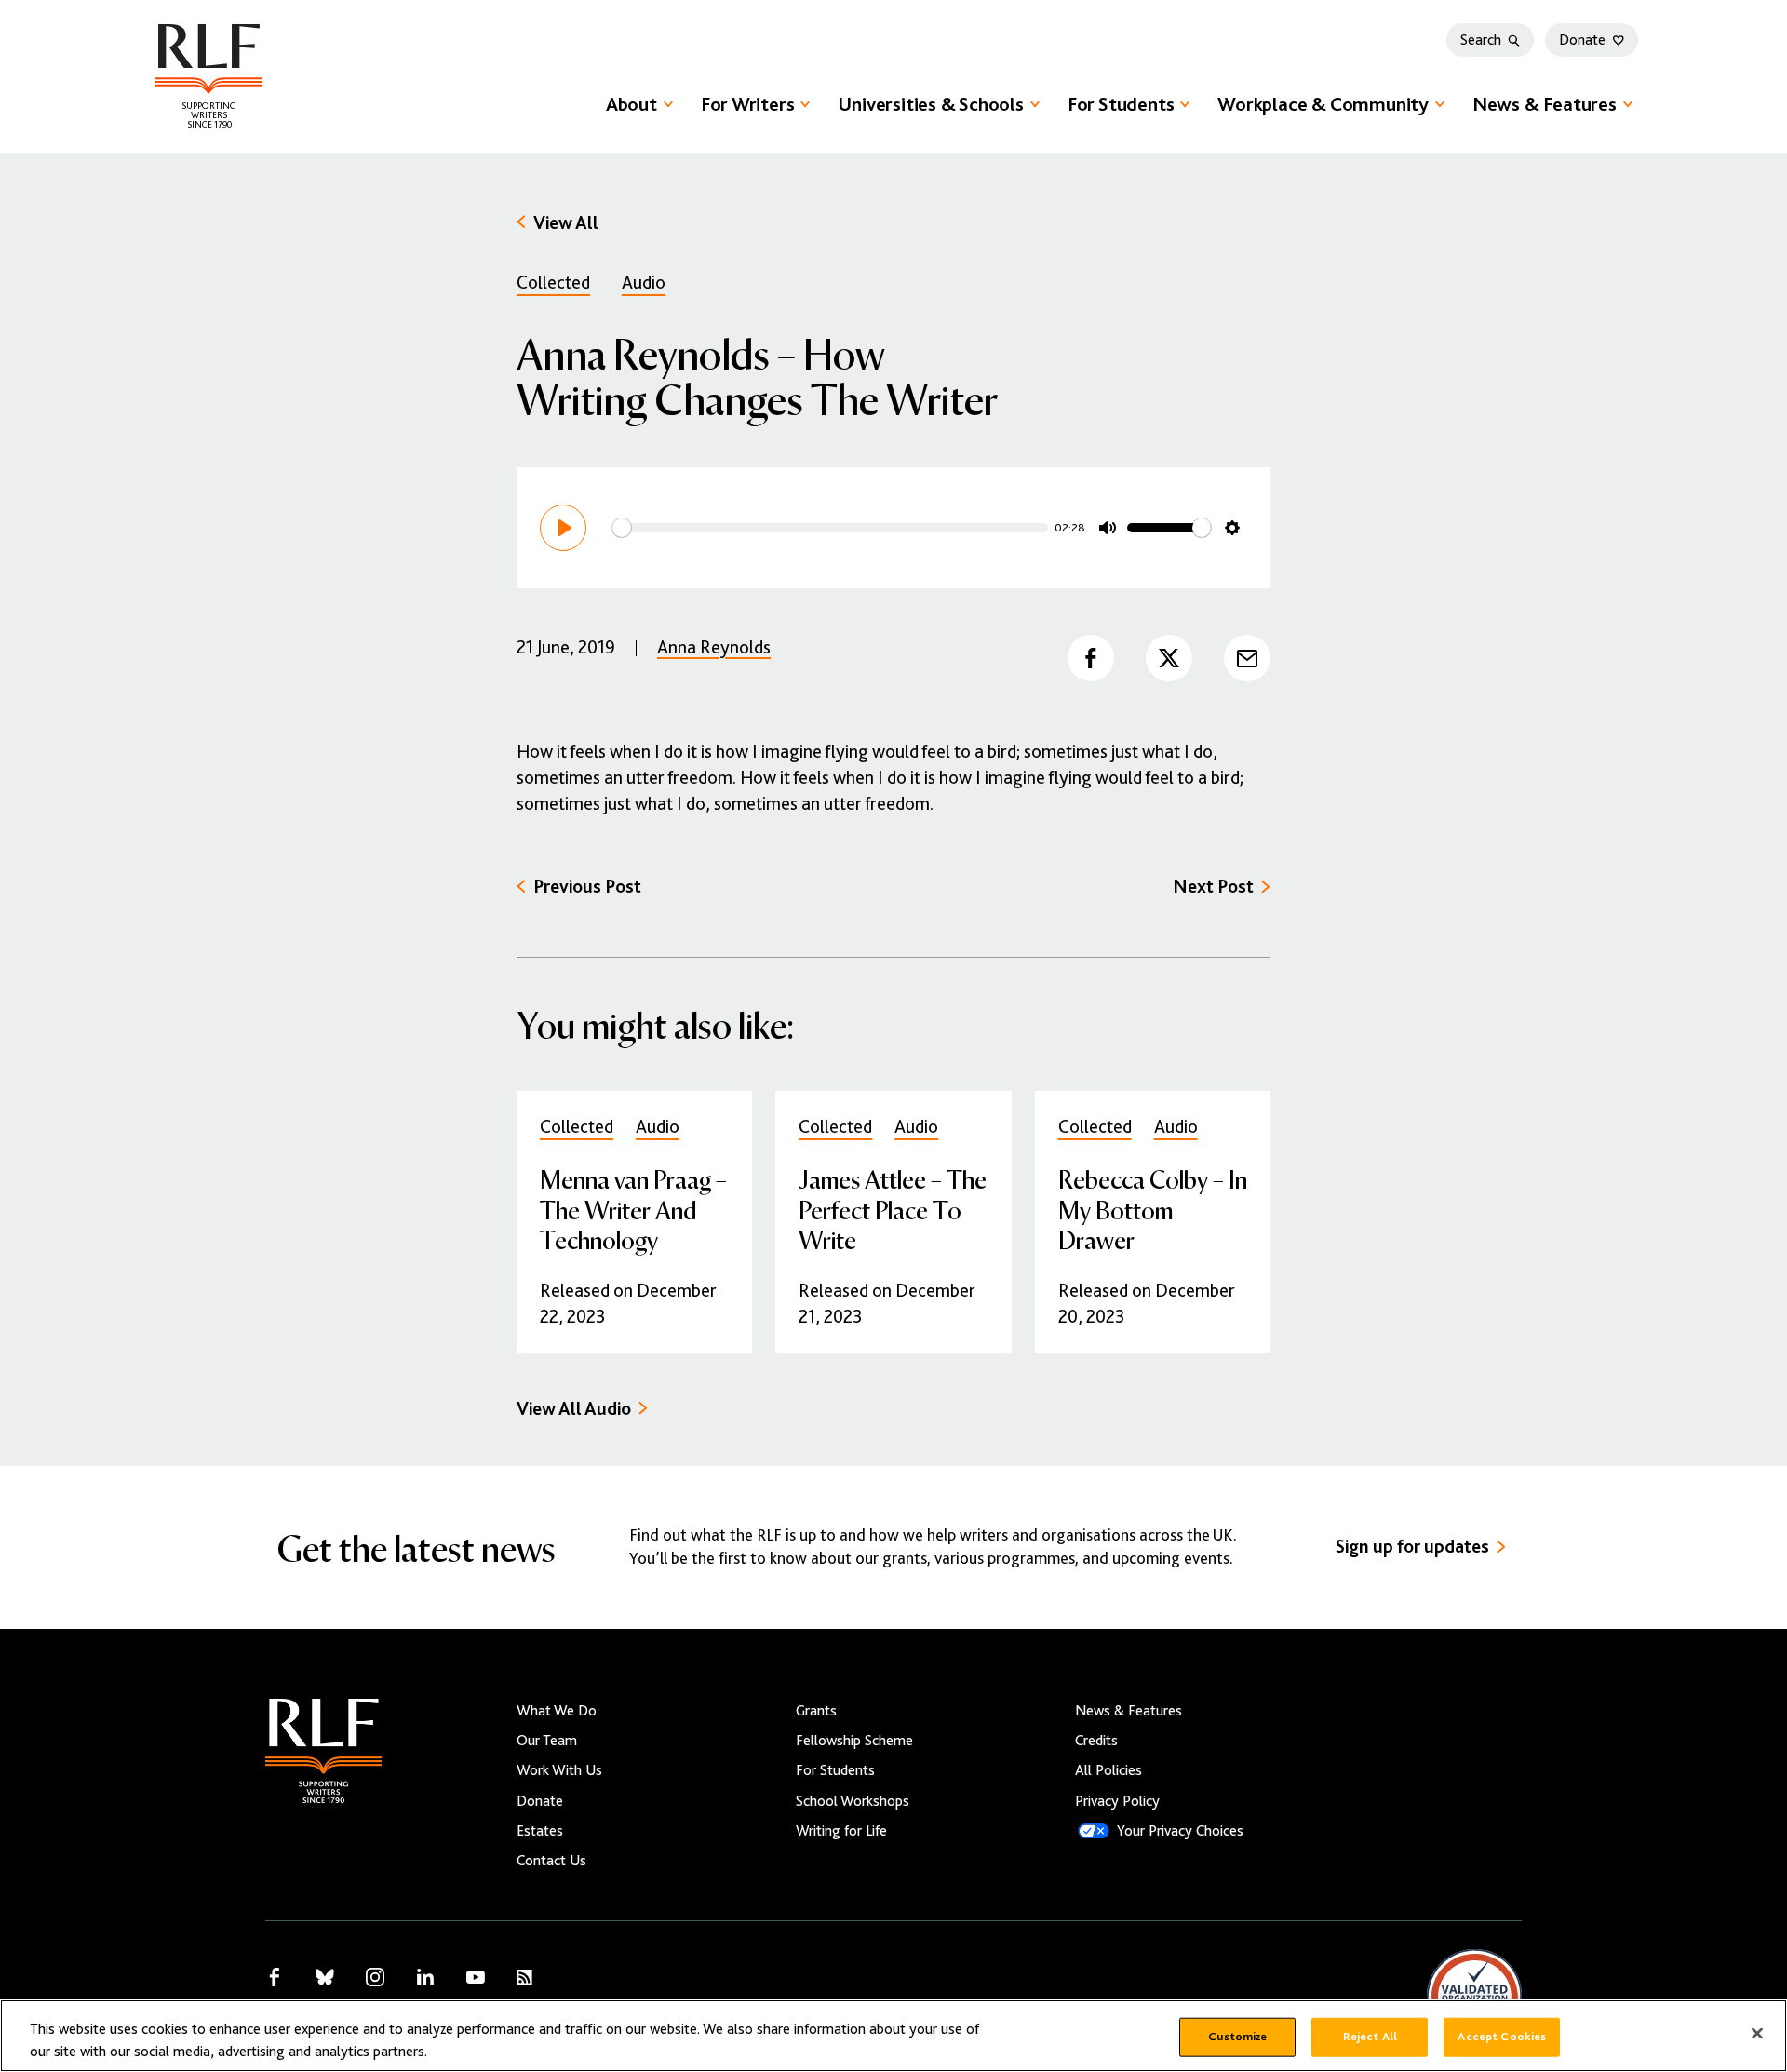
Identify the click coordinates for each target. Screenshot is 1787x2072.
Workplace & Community (1323, 104)
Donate (1582, 40)
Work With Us (559, 1770)
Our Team (547, 1741)
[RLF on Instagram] (375, 1977)
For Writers (748, 104)
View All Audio (574, 1409)
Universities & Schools (930, 104)
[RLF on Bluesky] (325, 1977)
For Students (1121, 104)
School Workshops (853, 1801)
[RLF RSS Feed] (524, 1978)
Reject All (1370, 2037)
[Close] (1757, 2034)
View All (566, 223)
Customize (1237, 2037)
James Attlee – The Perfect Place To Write (893, 1209)
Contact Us (551, 1861)
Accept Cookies (1502, 2037)
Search (1481, 40)
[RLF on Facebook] (275, 1977)
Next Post (1213, 887)
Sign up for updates (1412, 1547)
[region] (893, 2036)
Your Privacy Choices (1180, 1831)
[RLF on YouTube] (476, 1977)
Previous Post (587, 887)
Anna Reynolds (714, 647)
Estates (540, 1831)
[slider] (830, 528)
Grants (816, 1711)
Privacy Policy (1117, 1801)
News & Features (1545, 104)
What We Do (557, 1711)
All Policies (1108, 1770)
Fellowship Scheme (854, 1741)
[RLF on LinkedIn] (425, 1977)
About (631, 104)
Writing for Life (841, 1831)
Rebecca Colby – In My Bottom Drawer (1153, 1209)
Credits (1096, 1741)
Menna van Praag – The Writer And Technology (633, 1209)
